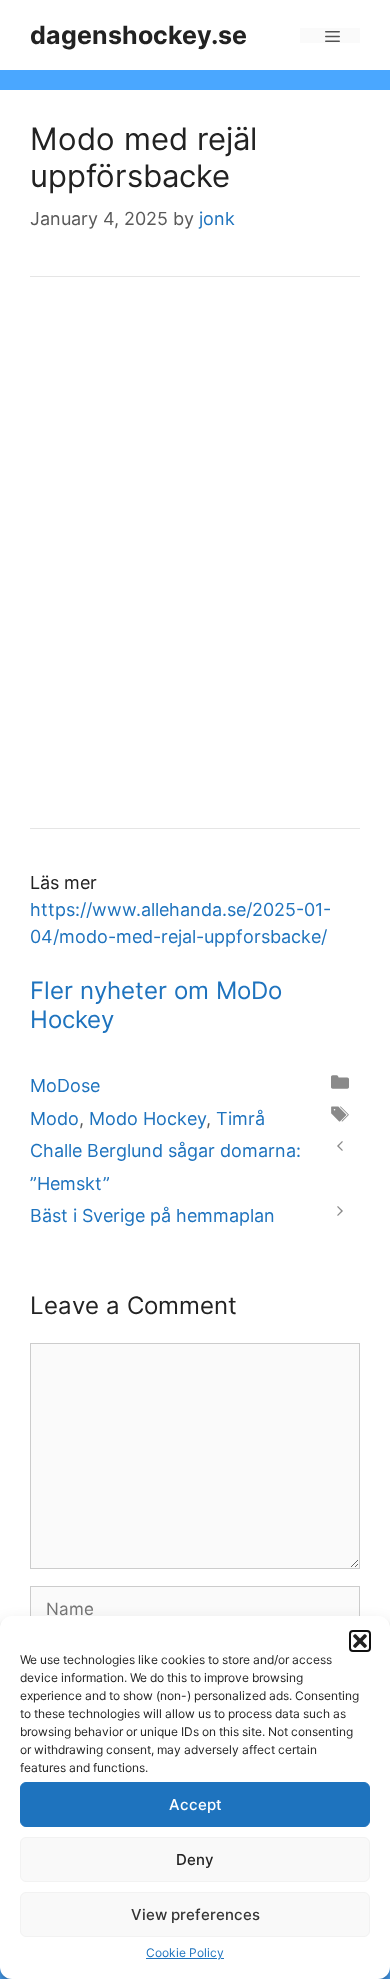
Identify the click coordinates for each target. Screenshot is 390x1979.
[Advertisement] (195, 566)
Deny (195, 1859)
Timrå (240, 1118)
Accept (195, 1804)
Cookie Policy (185, 1952)
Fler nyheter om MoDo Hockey (156, 1005)
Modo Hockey (147, 1118)
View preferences (195, 1914)
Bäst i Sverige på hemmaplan (152, 1215)
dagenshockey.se (138, 35)
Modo (54, 1118)
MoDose (65, 1085)
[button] (360, 1641)
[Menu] (330, 35)
